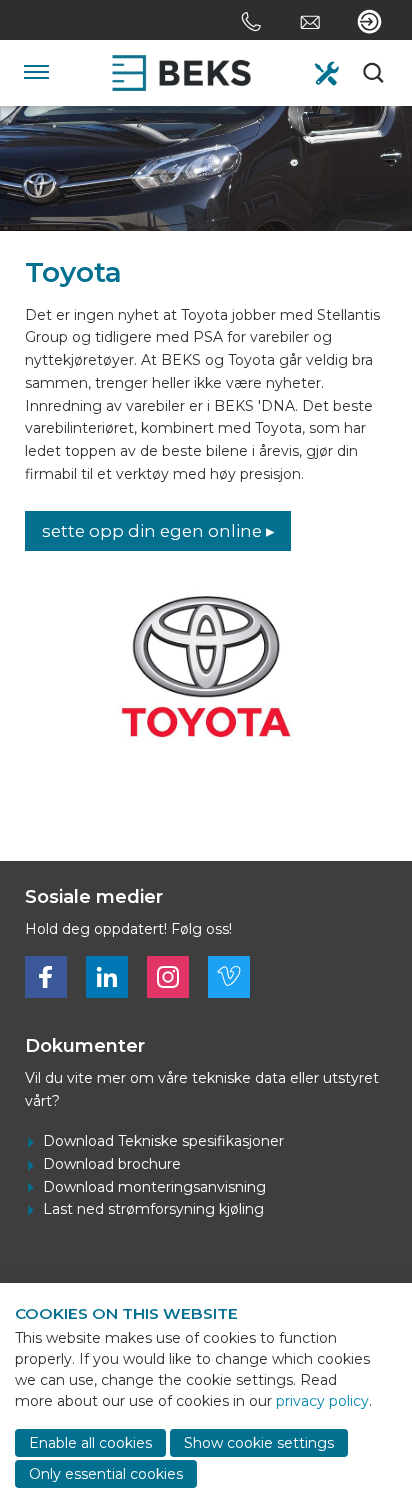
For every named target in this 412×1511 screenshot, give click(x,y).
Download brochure (112, 1164)
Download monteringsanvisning (154, 1187)
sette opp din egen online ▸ (158, 531)
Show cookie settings (259, 1443)
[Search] (375, 73)
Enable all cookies (90, 1443)
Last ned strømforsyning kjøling (153, 1209)
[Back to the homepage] (182, 73)
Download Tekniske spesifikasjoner (163, 1141)
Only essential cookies (106, 1474)
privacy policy (322, 1401)
